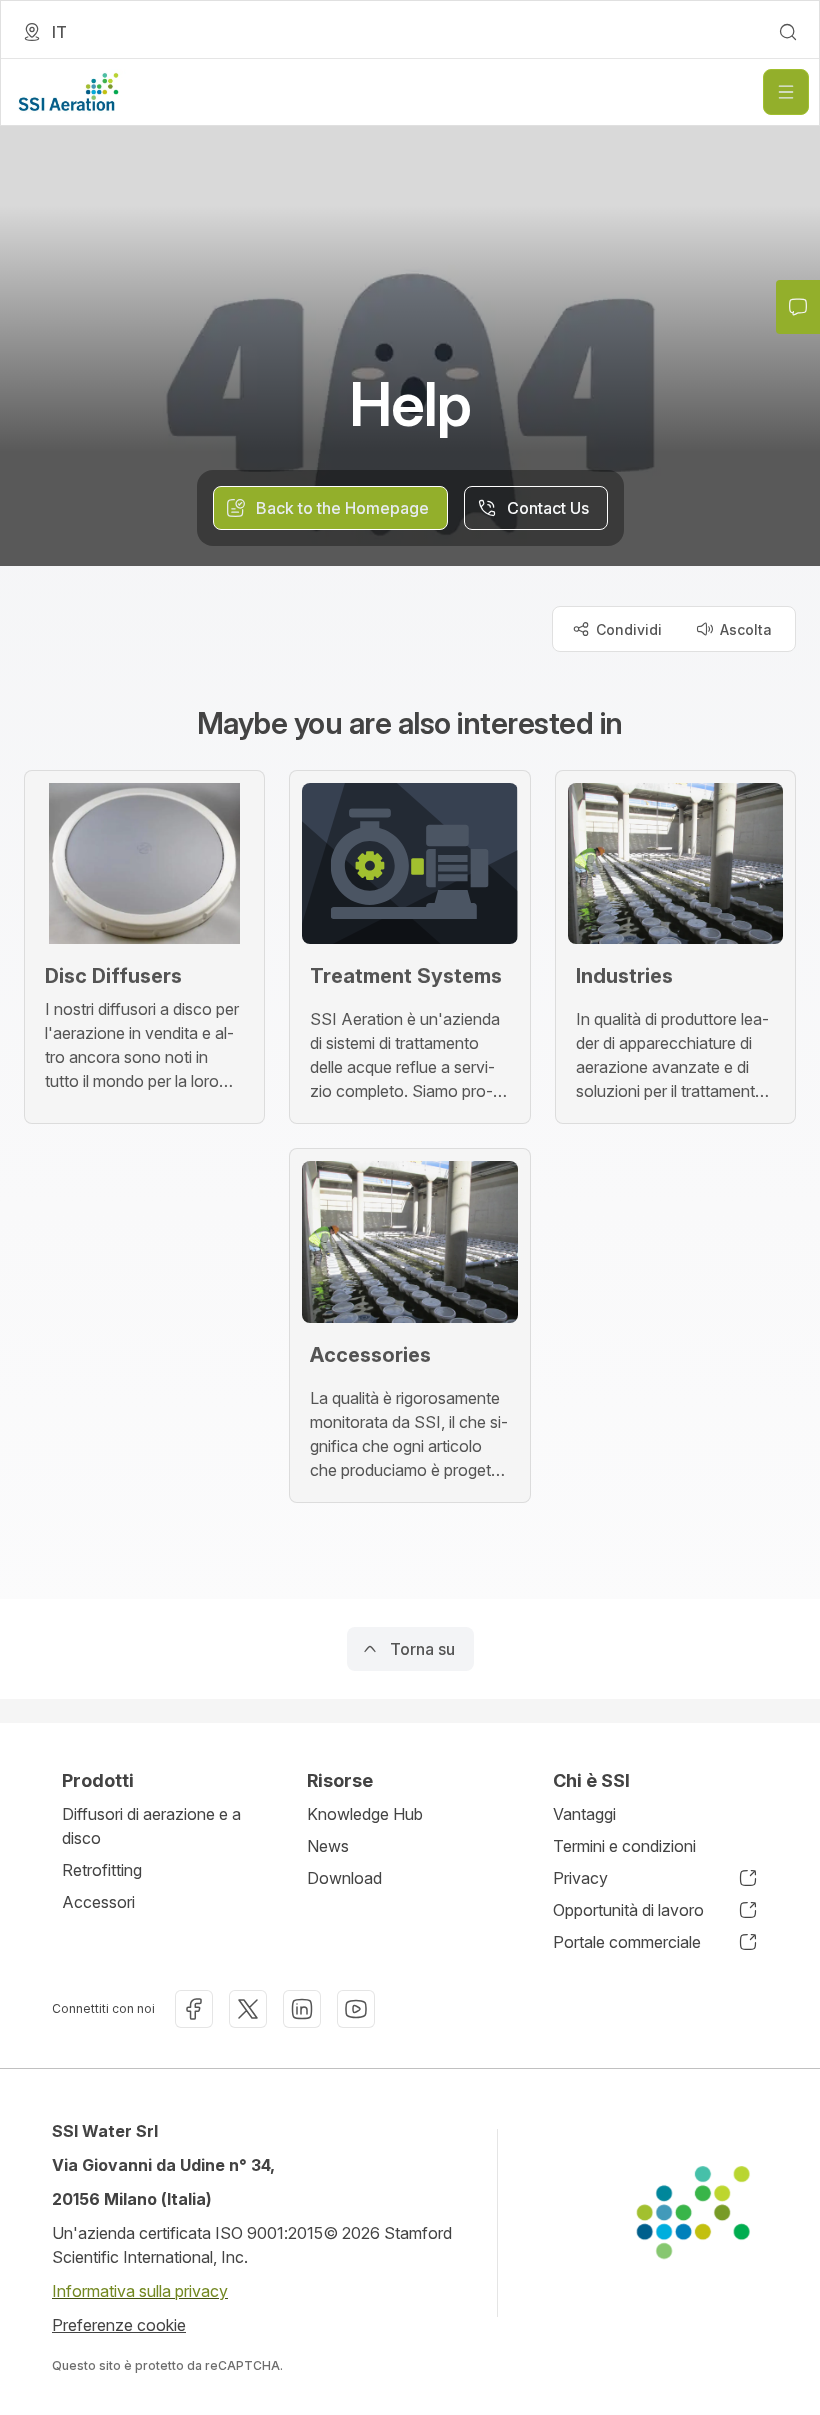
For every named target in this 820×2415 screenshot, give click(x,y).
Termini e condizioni (624, 1846)
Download (344, 1878)
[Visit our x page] (248, 2009)
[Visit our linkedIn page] (302, 2009)
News (328, 1846)
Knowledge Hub (365, 1814)
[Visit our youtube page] (356, 2009)
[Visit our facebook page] (194, 2009)
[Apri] (786, 92)
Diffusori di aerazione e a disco (151, 1826)
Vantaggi (584, 1814)
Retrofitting (102, 1870)
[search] (788, 32)
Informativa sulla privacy (140, 2291)
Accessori (98, 1902)
